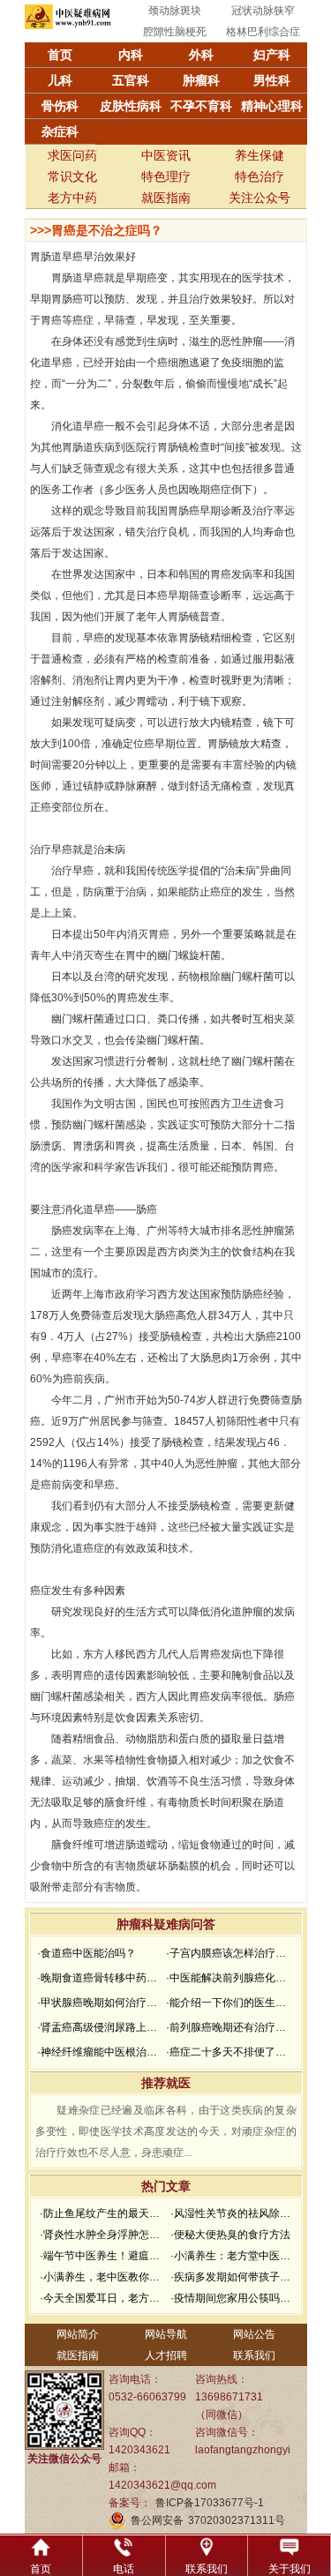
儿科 (60, 80)
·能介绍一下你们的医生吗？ (229, 2003)
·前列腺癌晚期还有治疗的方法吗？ (229, 2027)
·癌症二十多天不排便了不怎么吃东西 (229, 2052)
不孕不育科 (201, 106)
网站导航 (166, 2334)
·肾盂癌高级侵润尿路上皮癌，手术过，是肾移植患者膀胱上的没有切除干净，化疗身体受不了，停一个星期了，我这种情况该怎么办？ (100, 2027)
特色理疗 (166, 176)
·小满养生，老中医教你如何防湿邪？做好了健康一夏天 (103, 2277)
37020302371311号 (237, 2520)
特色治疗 (260, 176)
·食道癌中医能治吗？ (87, 1953)
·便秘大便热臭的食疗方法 (230, 2235)
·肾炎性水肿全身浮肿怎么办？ (103, 2235)
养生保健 (260, 155)
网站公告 (254, 2334)
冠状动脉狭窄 (263, 11)
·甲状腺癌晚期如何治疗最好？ (100, 2003)
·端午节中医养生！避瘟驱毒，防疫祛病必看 (103, 2256)
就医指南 (166, 198)
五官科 (131, 80)
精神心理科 (272, 106)
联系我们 (254, 2355)
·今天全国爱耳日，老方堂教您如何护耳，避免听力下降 (103, 2298)
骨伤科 (60, 106)
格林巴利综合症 (263, 32)
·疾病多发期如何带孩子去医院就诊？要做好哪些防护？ (233, 2277)
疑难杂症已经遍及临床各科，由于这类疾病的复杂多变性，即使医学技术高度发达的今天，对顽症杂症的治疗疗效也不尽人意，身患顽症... (166, 2131)
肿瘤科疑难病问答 (166, 1924)
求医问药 (72, 155)
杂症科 (60, 131)
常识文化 (72, 176)
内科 (131, 55)
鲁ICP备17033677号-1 (210, 2503)
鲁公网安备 (157, 2520)
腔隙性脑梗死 (175, 32)
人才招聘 (166, 2355)
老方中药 (72, 198)
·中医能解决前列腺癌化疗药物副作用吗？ (229, 1978)
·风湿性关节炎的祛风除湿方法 (233, 2213)
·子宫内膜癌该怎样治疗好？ (229, 1953)
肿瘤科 (201, 80)
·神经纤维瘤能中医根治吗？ (100, 2052)
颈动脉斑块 (175, 11)
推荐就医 (166, 2083)
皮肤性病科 (131, 106)
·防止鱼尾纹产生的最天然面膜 (103, 2213)
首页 (60, 55)
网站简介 (78, 2334)
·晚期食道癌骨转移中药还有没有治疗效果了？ (100, 1978)
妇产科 (272, 55)
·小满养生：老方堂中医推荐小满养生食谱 (233, 2256)
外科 (201, 55)
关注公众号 (260, 198)
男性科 (272, 80)
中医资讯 (166, 155)
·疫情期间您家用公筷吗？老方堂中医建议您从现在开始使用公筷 (233, 2298)
